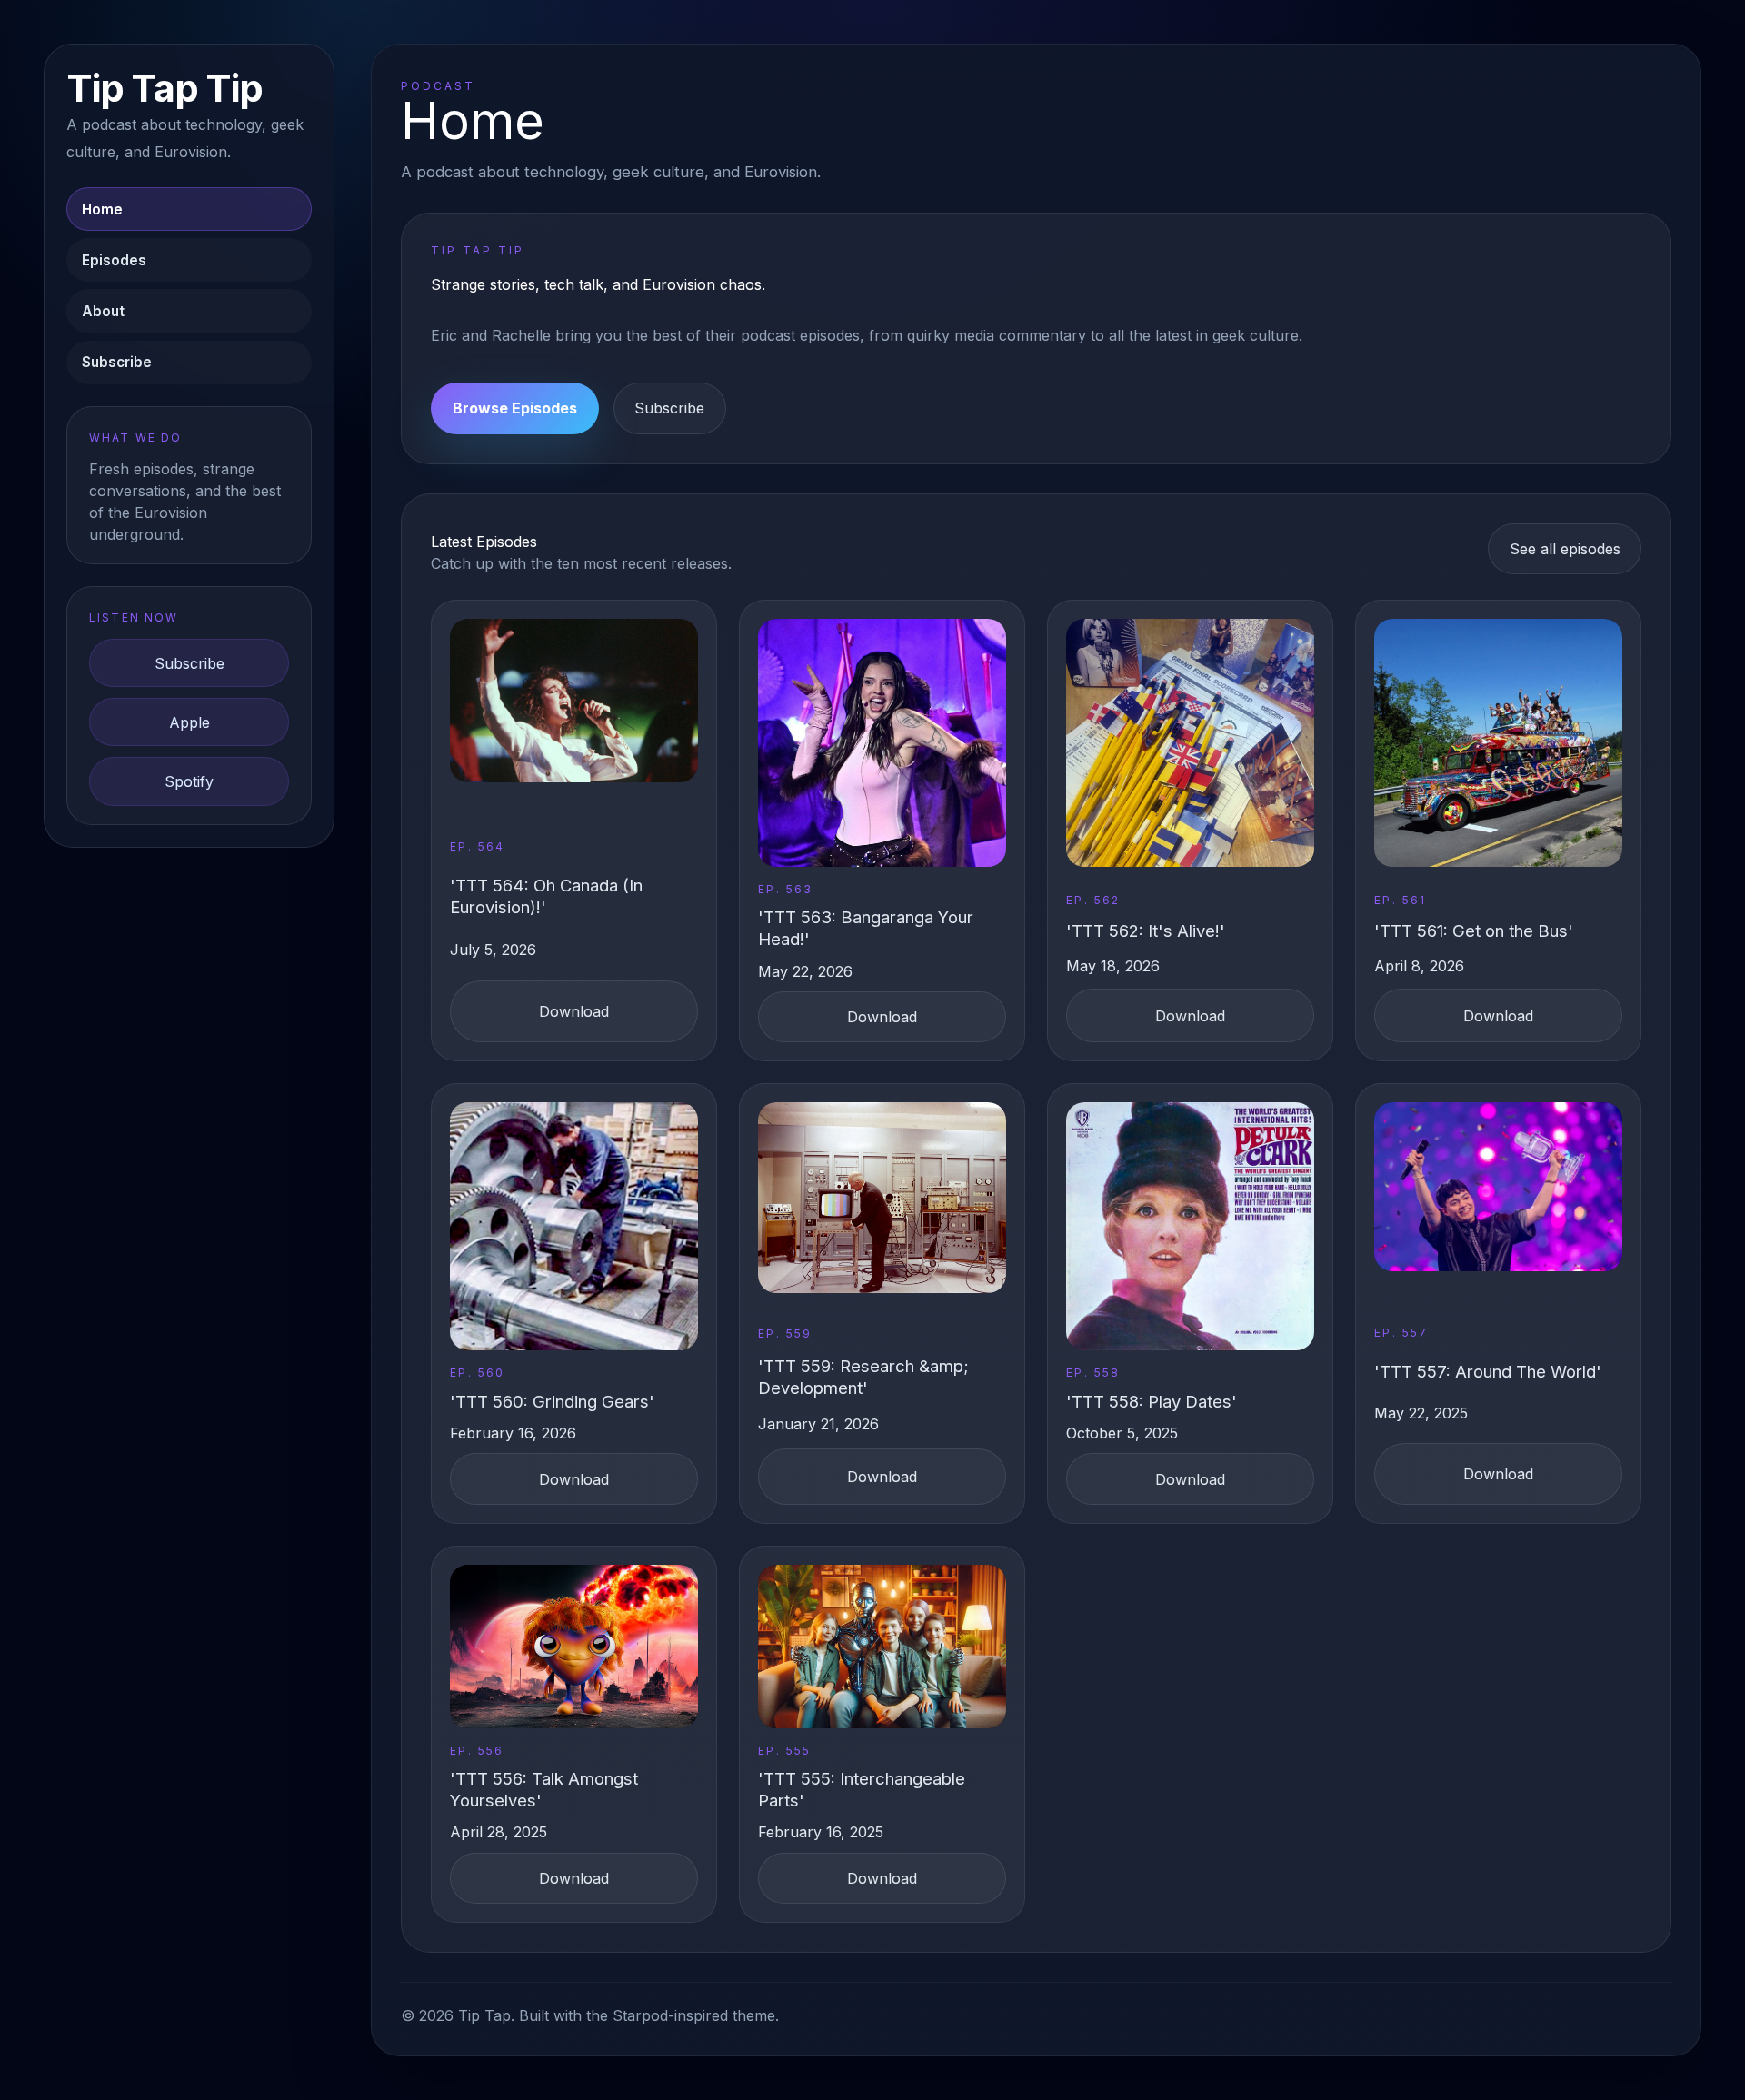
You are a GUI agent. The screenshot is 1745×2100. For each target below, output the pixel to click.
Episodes (114, 260)
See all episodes (1565, 549)
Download (574, 1011)
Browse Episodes (515, 408)
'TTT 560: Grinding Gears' (552, 1401)
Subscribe (117, 362)
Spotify (189, 781)
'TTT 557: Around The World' (1488, 1371)
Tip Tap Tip (164, 89)
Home (102, 209)
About (103, 311)
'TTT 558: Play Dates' (1152, 1401)
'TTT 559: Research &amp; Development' (863, 1377)
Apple (189, 722)
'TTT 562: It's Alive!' (1146, 931)
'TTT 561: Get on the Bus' (1474, 931)
